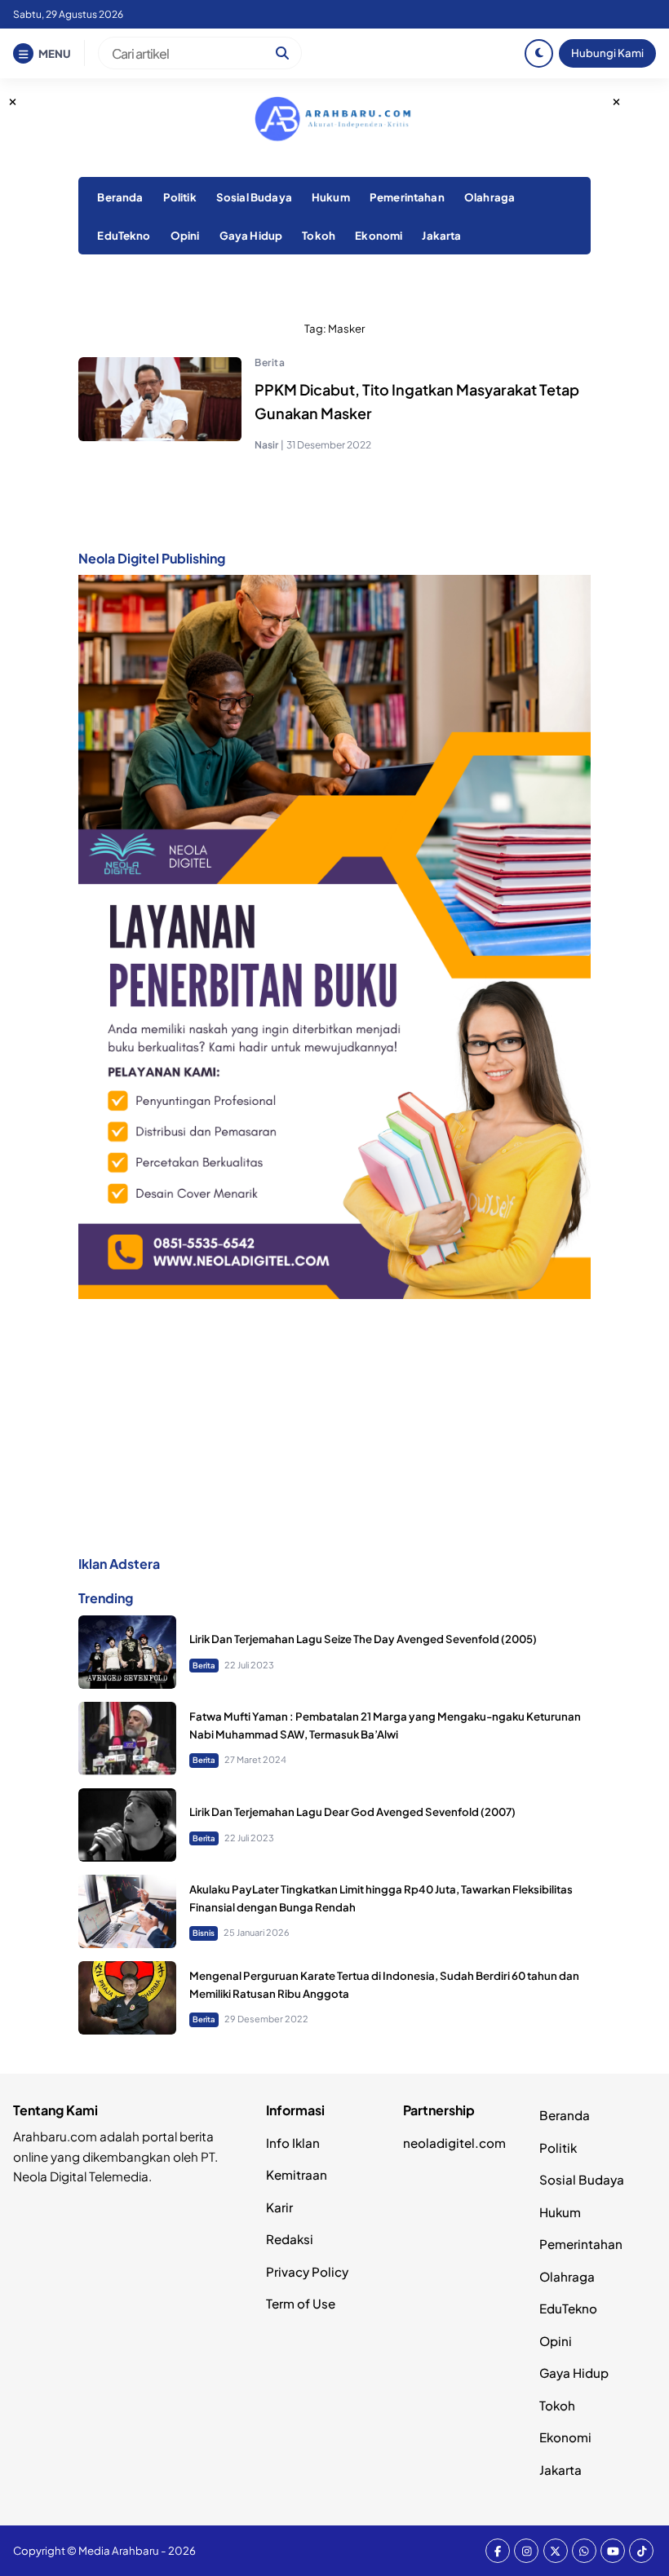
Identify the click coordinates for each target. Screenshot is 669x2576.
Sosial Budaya (254, 197)
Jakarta (441, 235)
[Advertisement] (334, 1426)
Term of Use (301, 2303)
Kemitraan (297, 2174)
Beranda (120, 197)
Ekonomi (379, 235)
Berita (270, 362)
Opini (185, 235)
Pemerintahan (407, 197)
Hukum (331, 197)
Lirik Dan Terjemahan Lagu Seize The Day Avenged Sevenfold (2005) (363, 1639)
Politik (180, 197)
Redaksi (290, 2239)
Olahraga (490, 197)
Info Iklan (293, 2143)
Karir (279, 2207)
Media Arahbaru (119, 2550)
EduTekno (124, 235)
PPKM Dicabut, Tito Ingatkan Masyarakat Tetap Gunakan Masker (417, 401)
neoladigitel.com (454, 2143)
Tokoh (319, 235)
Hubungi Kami (607, 53)
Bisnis (204, 1933)
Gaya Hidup (251, 235)
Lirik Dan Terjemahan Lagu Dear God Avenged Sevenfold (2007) (352, 1812)
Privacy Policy (307, 2271)
